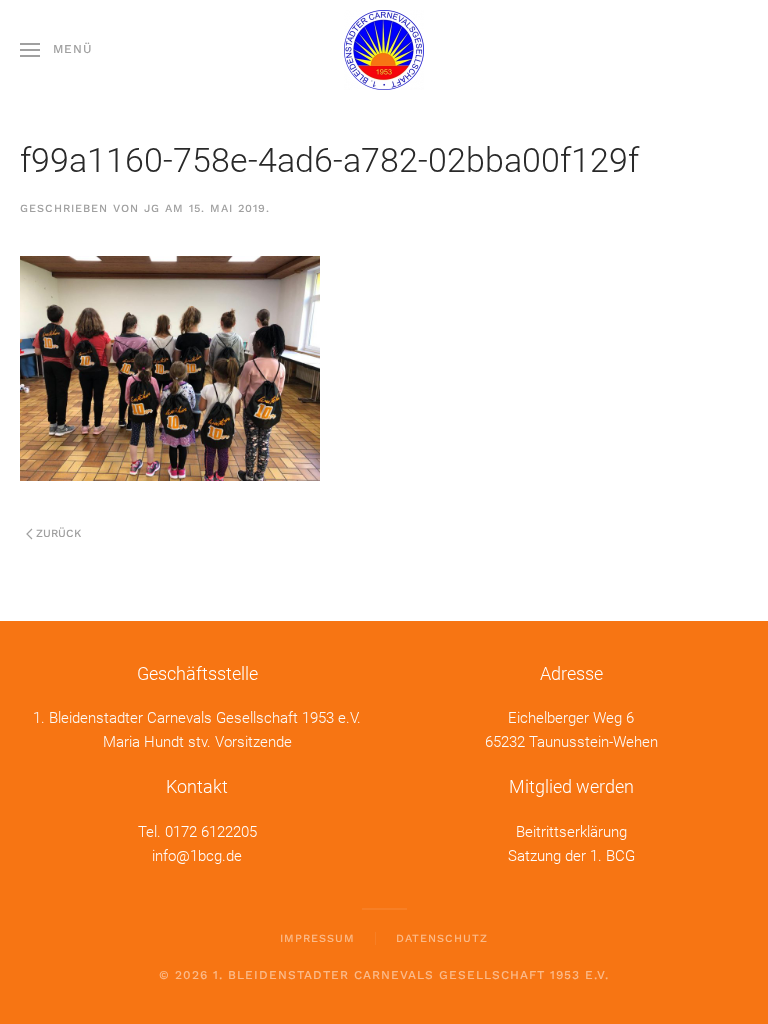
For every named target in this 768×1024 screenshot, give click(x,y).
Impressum (317, 938)
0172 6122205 (211, 832)
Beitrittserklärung (571, 832)
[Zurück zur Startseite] (384, 50)
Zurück (58, 533)
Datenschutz (442, 938)
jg (152, 208)
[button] (56, 50)
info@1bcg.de (197, 856)
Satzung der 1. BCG (571, 856)
